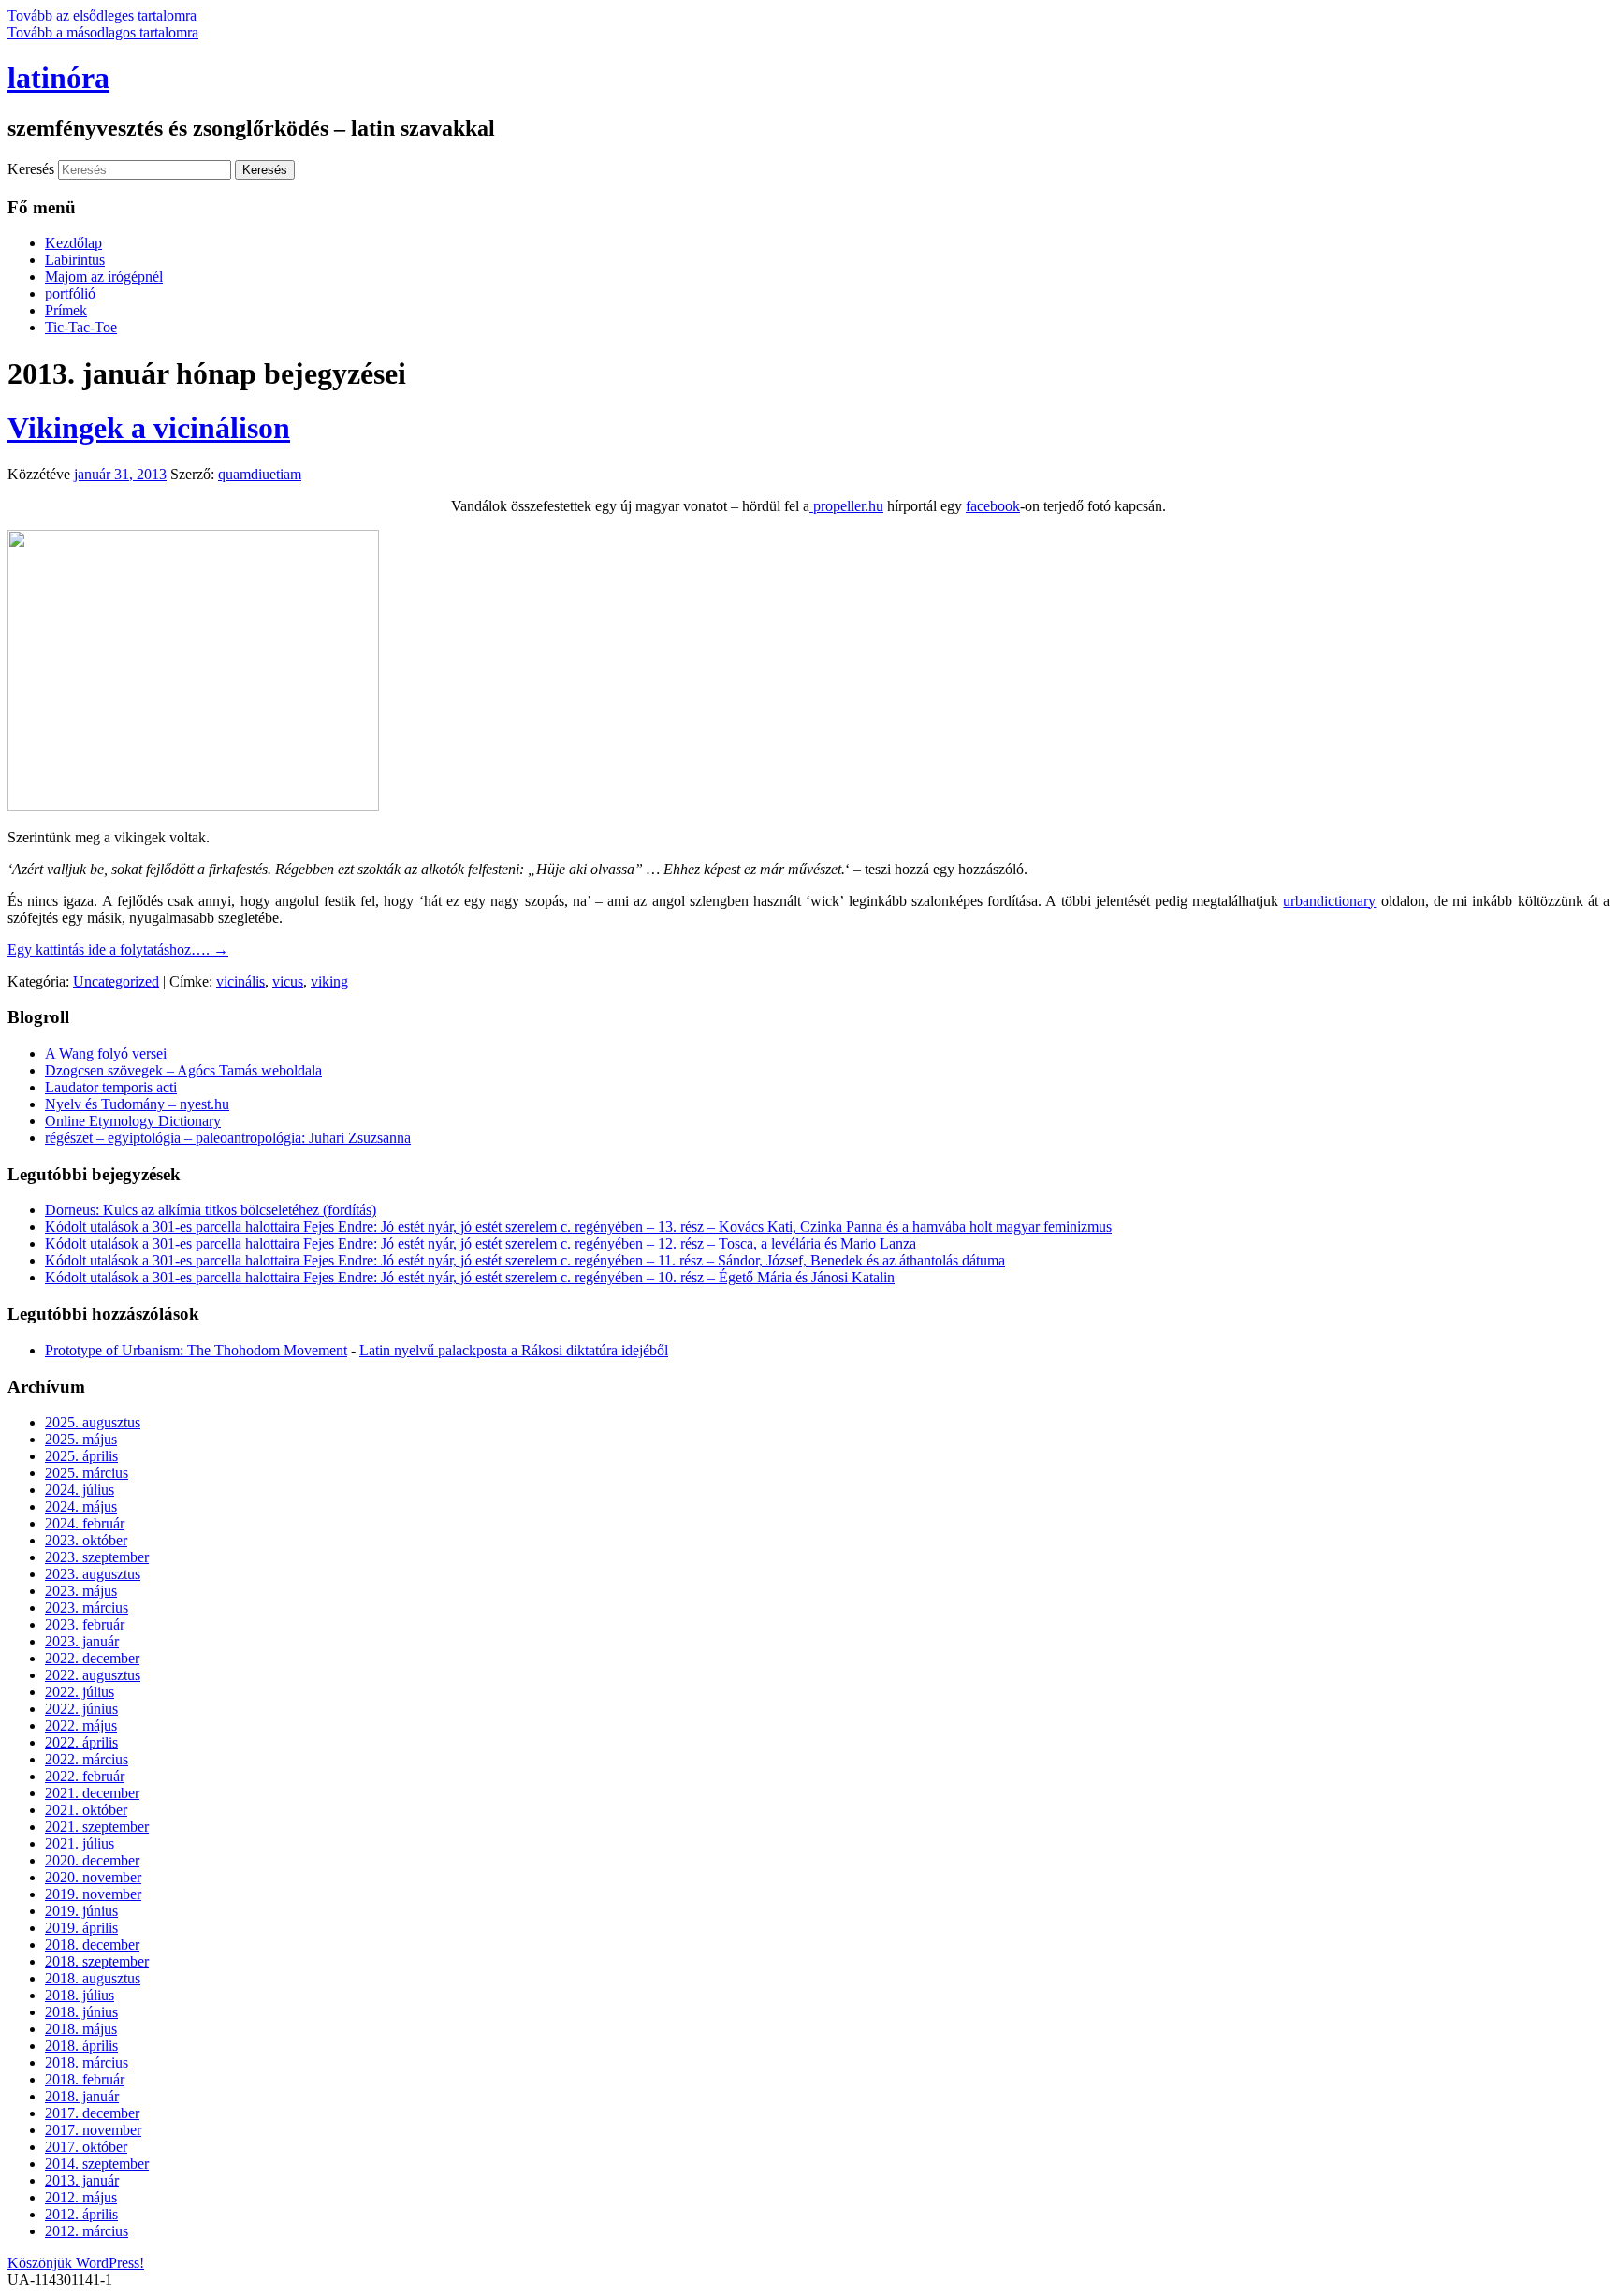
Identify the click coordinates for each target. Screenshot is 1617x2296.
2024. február (85, 1523)
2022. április (81, 1742)
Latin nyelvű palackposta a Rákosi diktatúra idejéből (514, 1350)
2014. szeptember (97, 2164)
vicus (288, 981)
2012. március (87, 2231)
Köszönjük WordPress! (76, 2263)
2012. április (81, 2214)
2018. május (81, 2029)
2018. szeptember (97, 1961)
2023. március (87, 1608)
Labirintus (75, 260)
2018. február (85, 2079)
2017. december (92, 2113)
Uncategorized (116, 981)
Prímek (66, 310)
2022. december (92, 1658)
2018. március (87, 2062)
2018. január (82, 2096)
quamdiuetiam (260, 474)
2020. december (92, 1860)
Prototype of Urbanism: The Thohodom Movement (196, 1350)
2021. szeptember (97, 1827)
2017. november (93, 2130)
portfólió (70, 293)
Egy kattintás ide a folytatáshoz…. (118, 950)
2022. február (85, 1776)
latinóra (58, 78)
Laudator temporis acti (111, 1087)
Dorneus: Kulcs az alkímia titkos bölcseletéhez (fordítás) (211, 1210)
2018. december (92, 1945)
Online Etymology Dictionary (133, 1121)
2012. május (81, 2197)
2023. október (86, 1540)
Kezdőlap (73, 243)
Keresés (31, 169)
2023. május (81, 1591)
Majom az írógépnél (104, 277)
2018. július (80, 1995)
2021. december (92, 1793)
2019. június (81, 1911)
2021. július (80, 1843)
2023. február (85, 1624)
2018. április (81, 2046)
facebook (993, 506)
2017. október (86, 2147)
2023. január (82, 1641)
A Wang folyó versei (106, 1053)
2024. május (81, 1506)
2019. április (81, 1928)
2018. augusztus (93, 1978)
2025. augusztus (93, 1422)
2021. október (86, 1810)
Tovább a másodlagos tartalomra (103, 32)
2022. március (87, 1759)
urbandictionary (1329, 901)
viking (329, 981)
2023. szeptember (97, 1557)
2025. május (81, 1439)
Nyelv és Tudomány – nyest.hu (137, 1104)
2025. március (87, 1473)
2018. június (81, 2012)
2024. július (80, 1490)
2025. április (81, 1456)
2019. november (93, 1894)
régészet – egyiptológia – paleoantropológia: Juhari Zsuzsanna (228, 1138)
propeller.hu (846, 506)
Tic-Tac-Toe (81, 327)
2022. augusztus (93, 1675)
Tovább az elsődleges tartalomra (102, 15)
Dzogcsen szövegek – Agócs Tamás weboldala (183, 1070)
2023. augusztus (93, 1574)
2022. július (80, 1692)
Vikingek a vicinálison (149, 428)
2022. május (81, 1726)
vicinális (240, 981)
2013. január (82, 2180)
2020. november (93, 1877)
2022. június (81, 1709)
